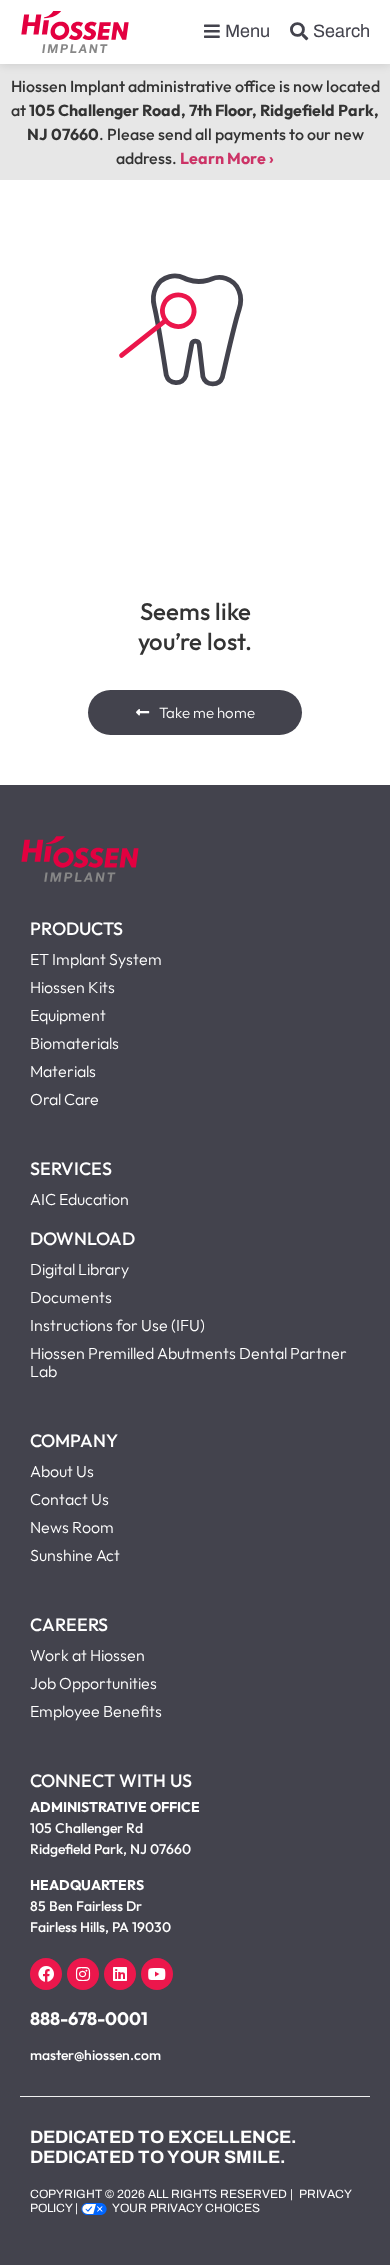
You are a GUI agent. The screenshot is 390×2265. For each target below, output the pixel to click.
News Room (72, 1527)
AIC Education (79, 1199)
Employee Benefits (96, 1711)
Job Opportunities (93, 1683)
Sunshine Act (75, 1555)
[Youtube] (157, 1974)
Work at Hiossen (87, 1655)
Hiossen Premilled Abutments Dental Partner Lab (188, 1362)
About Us (62, 1471)
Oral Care (64, 1099)
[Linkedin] (120, 1974)
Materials (63, 1071)
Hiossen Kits (72, 987)
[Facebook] (46, 1974)
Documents (71, 1297)
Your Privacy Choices (186, 2208)
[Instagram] (83, 1974)
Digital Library (79, 1269)
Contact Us (69, 1499)
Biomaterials (74, 1043)
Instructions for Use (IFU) (117, 1325)
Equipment (68, 1015)
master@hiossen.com (95, 2055)
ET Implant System (96, 959)
